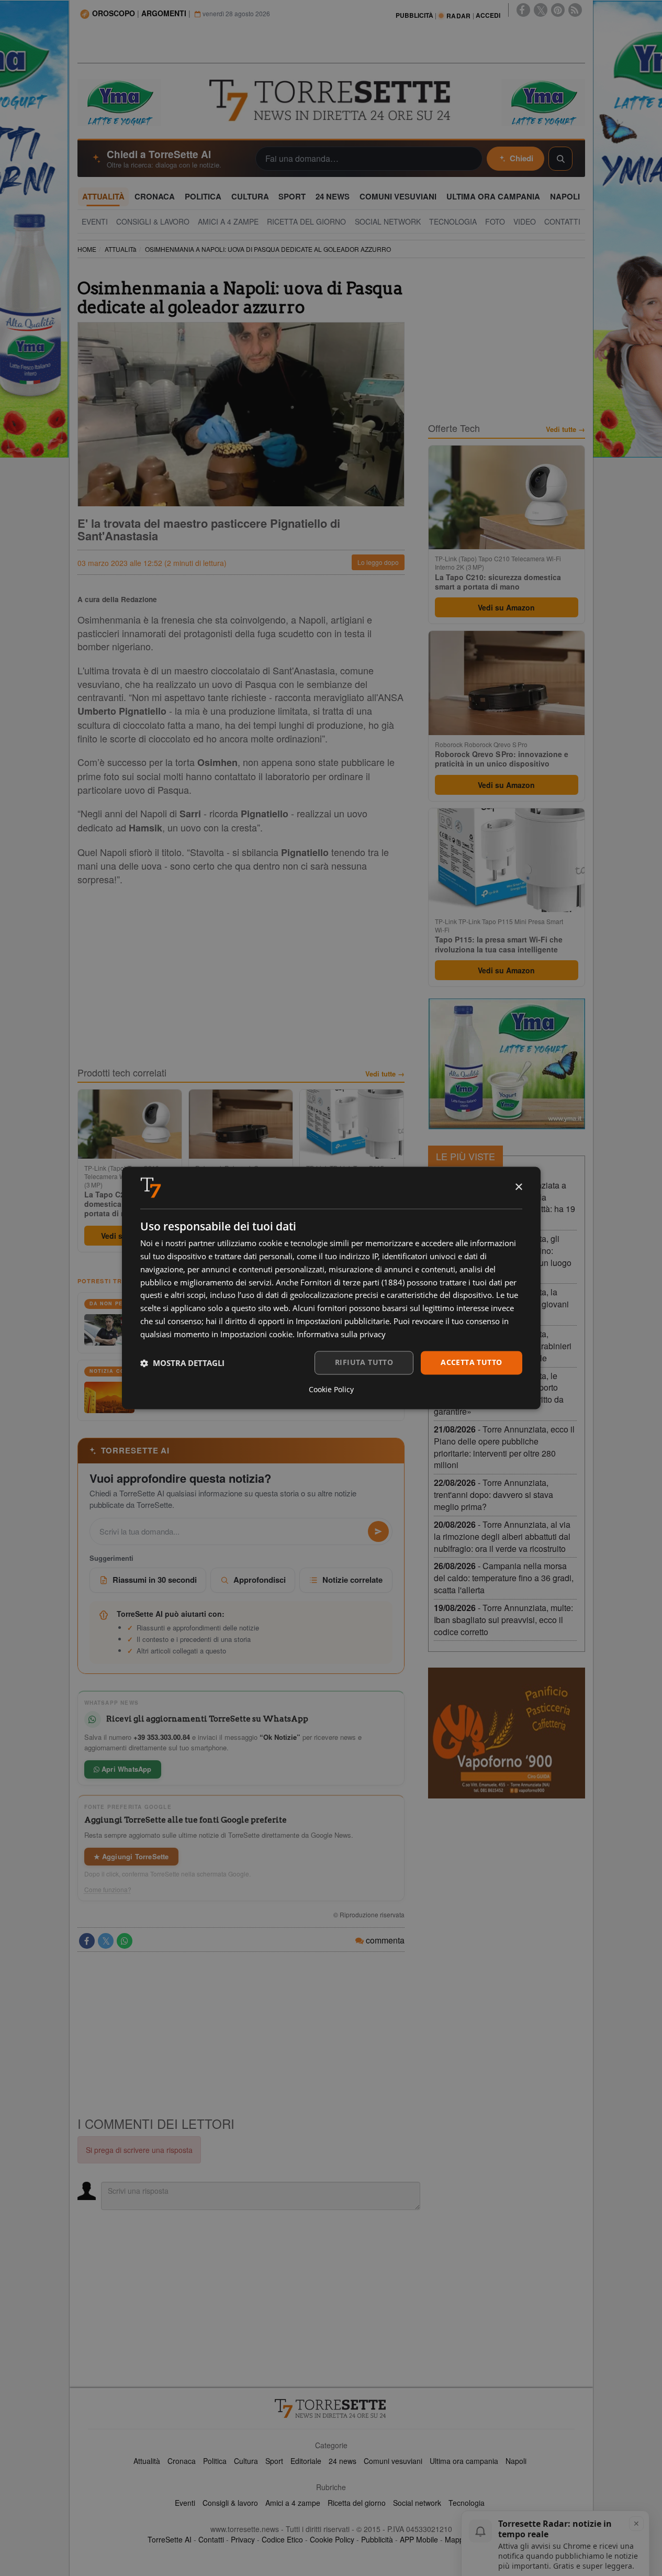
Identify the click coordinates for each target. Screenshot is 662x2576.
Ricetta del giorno (357, 2503)
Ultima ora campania (464, 2461)
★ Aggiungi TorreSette (131, 1856)
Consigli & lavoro (230, 2503)
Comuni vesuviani (393, 2461)
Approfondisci (260, 1580)
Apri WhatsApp (126, 1769)
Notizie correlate (352, 1580)
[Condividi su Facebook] (87, 1941)
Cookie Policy (332, 2539)
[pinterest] (558, 10)
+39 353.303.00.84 (162, 1737)
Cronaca (182, 2461)
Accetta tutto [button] (471, 1363)
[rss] (575, 10)
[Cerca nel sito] (560, 159)
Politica (215, 2461)
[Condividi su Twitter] (106, 1941)
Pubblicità (377, 2539)
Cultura (246, 2461)
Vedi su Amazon (506, 607)
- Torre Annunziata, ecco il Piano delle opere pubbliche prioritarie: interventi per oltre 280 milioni (504, 1447)
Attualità (147, 2461)
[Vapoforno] (507, 1733)
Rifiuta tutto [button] (364, 1363)
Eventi (185, 2503)
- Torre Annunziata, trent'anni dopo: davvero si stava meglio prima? (493, 1495)
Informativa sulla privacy (341, 1334)
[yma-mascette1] (543, 102)
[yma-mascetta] (119, 102)
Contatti (211, 2539)
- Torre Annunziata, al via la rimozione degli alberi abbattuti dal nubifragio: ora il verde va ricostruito (502, 1536)
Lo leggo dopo (378, 562)
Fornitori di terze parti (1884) (352, 1282)
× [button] (518, 1187)
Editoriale (306, 2461)
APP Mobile (419, 2539)
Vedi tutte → (385, 1074)
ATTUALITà (121, 249)
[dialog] (331, 1288)
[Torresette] (331, 101)
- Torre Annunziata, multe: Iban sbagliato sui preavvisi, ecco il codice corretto (503, 1620)
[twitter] (541, 10)
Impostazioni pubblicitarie (343, 1321)
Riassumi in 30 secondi (155, 1580)
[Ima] (507, 1064)
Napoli (516, 2461)
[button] (182, 1363)
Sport (274, 2461)
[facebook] (523, 10)
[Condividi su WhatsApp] (125, 1941)
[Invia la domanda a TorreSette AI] (378, 1531)
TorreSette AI (170, 2539)
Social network (417, 2503)
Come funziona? (108, 1890)
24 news (343, 2461)
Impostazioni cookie (256, 1334)
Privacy (243, 2539)
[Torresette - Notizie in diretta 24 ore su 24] (331, 2408)
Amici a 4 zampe (293, 2503)
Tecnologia (467, 2503)
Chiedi (521, 158)
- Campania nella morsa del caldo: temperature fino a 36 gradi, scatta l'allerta (504, 1578)
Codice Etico (282, 2539)
